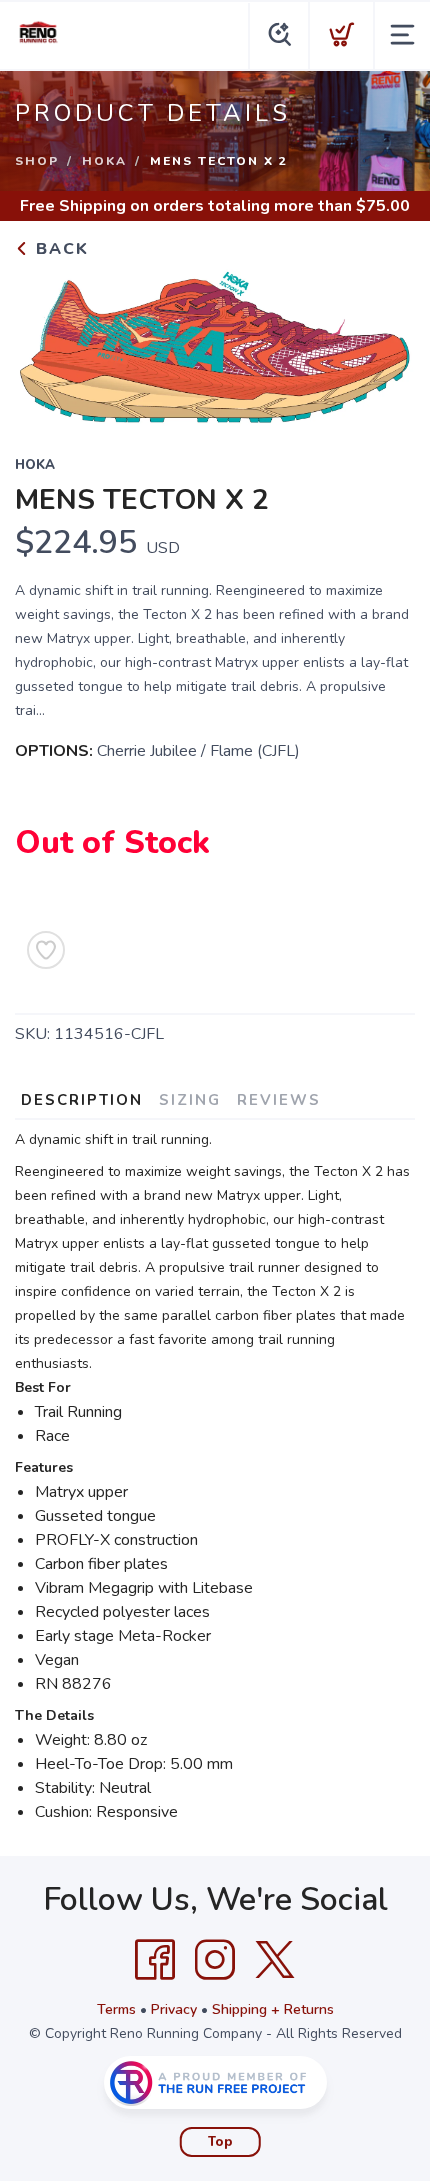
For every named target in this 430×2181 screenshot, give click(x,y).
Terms (116, 2009)
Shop (37, 161)
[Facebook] (155, 1960)
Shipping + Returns (273, 2009)
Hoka (104, 161)
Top (220, 2142)
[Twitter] (275, 1960)
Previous (46, 344)
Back (59, 249)
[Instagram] (215, 1960)
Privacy (174, 2009)
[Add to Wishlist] (46, 950)
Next (384, 344)
